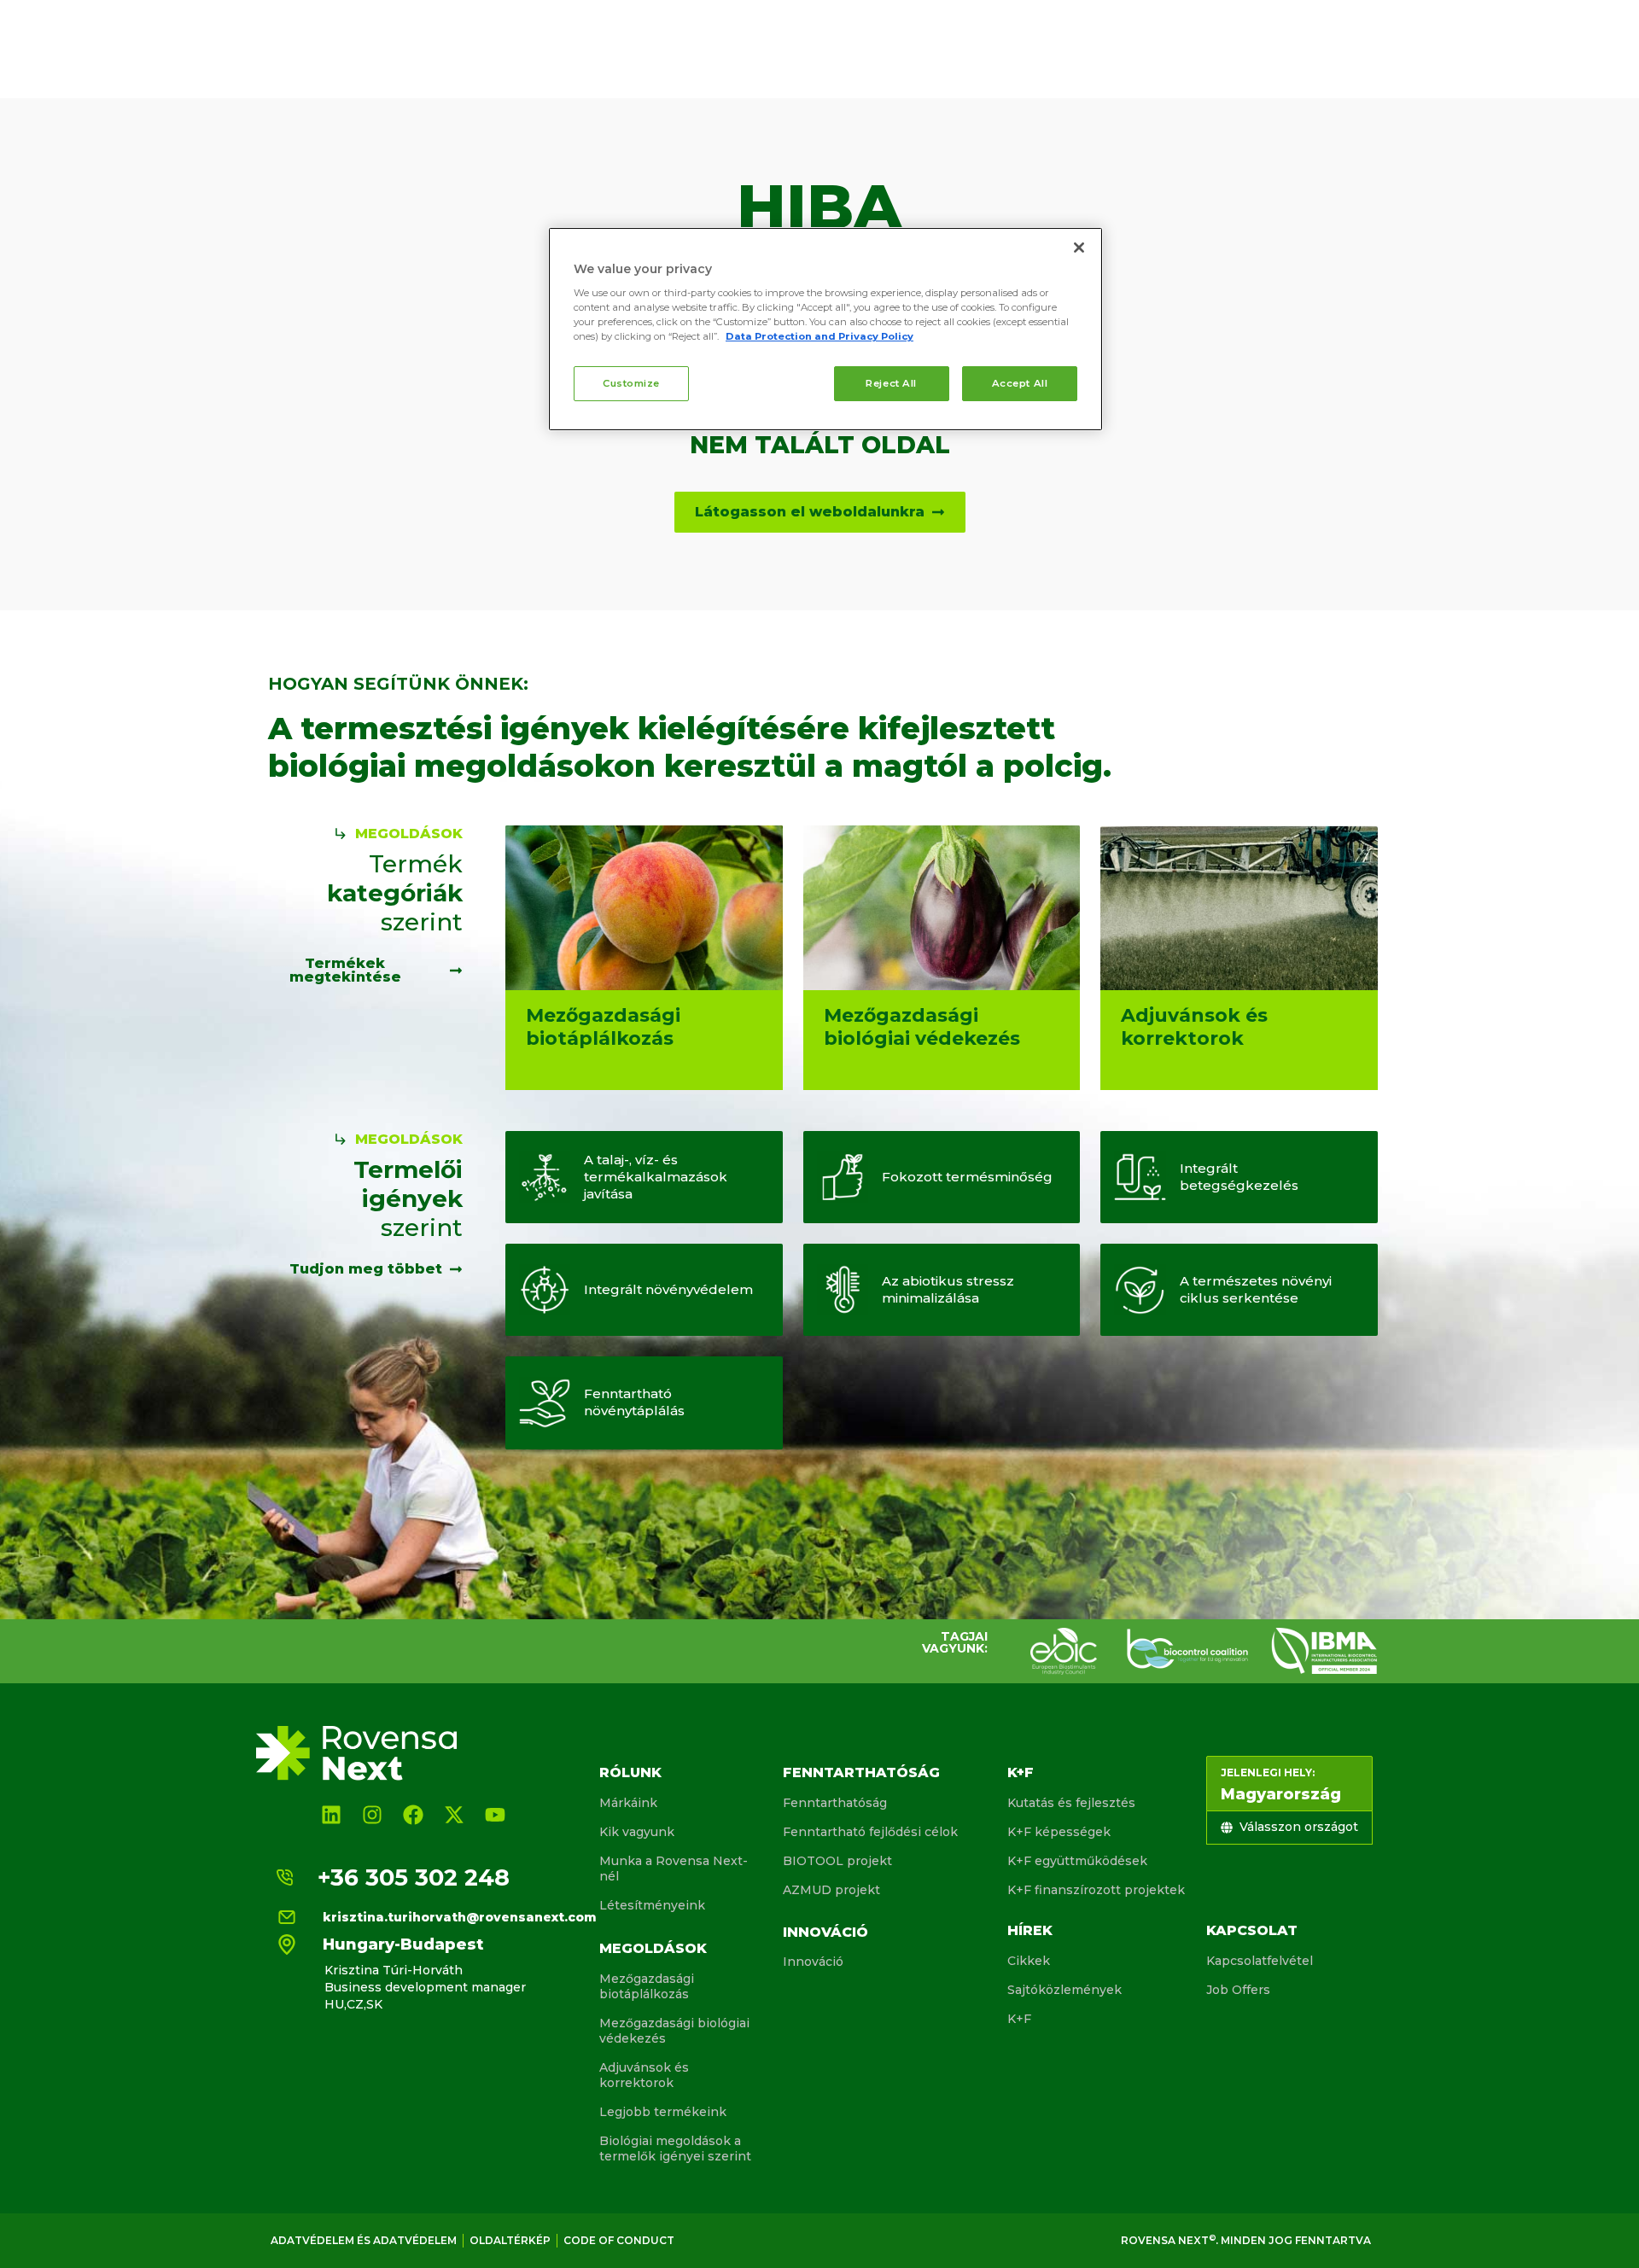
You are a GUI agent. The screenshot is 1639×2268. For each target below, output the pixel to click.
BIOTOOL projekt (837, 1861)
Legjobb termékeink (663, 2112)
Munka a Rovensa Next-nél (674, 1869)
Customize (631, 383)
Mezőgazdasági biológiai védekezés (674, 2031)
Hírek (1030, 1930)
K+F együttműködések (1077, 1861)
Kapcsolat (1252, 1930)
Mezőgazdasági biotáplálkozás (647, 1986)
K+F (1021, 1772)
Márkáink (628, 1803)
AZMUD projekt (831, 1890)
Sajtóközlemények (1064, 1990)
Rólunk (630, 1772)
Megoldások (653, 1948)
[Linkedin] (331, 1815)
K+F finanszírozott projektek (1096, 1890)
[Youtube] (495, 1815)
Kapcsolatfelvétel (1260, 1961)
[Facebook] (413, 1815)
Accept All (1020, 383)
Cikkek (1029, 1961)
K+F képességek (1059, 1832)
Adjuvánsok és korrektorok (644, 2075)
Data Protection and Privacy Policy (819, 336)
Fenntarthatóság (861, 1772)
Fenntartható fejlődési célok (870, 1832)
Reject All (891, 383)
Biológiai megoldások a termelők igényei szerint (675, 2148)
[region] (825, 329)
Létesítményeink (652, 1905)
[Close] (1079, 248)
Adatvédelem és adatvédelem (364, 2240)
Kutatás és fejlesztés (1071, 1803)
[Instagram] (372, 1815)
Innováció (825, 1932)
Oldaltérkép (510, 2240)
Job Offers (1238, 1990)
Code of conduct (619, 2240)
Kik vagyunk (637, 1832)
